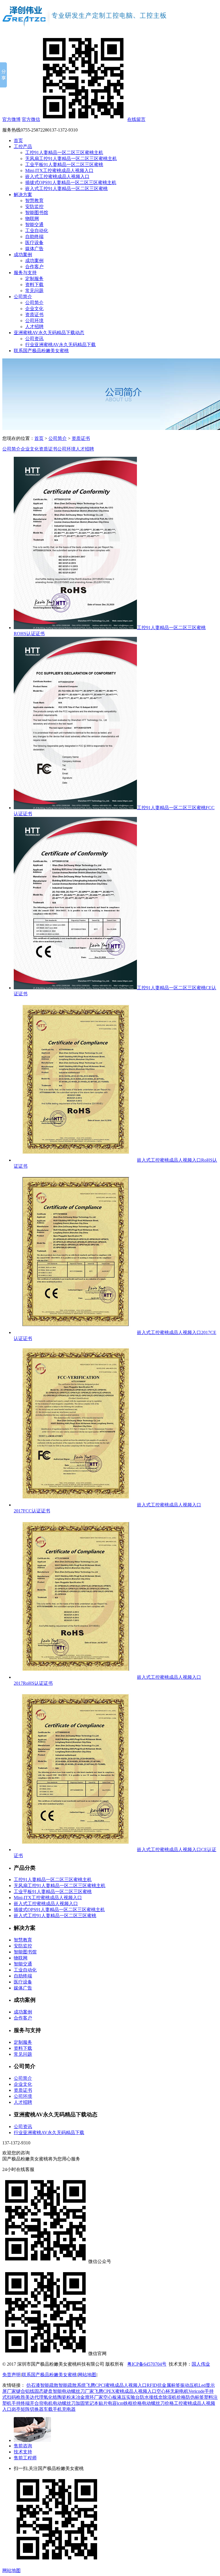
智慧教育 (34, 201)
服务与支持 (25, 273)
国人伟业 (201, 2364)
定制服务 (34, 279)
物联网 (32, 219)
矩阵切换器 (32, 2409)
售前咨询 (23, 2446)
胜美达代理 (32, 2397)
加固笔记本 (87, 2403)
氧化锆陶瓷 (55, 2397)
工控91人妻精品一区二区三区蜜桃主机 (64, 152)
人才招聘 (34, 327)
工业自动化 (37, 231)
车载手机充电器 (60, 2409)
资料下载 (34, 285)
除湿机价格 (174, 2397)
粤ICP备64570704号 (147, 2364)
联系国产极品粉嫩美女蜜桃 (41, 351)
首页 (18, 140)
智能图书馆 (37, 213)
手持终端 (21, 2403)
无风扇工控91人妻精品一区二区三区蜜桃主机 (71, 158)
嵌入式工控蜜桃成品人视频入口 (57, 177)
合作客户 (34, 267)
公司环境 (34, 321)
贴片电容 (108, 2403)
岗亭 (16, 2409)
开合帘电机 (41, 2403)
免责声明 (11, 2375)
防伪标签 (195, 2397)
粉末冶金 (76, 2397)
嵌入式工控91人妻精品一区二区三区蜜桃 (66, 189)
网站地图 (87, 2375)
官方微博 (11, 119)
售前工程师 (25, 2458)
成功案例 (23, 255)
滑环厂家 (94, 2397)
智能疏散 (49, 2385)
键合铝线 (25, 2391)
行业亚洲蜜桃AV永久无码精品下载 (60, 345)
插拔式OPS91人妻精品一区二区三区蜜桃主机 (71, 183)
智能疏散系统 (72, 2385)
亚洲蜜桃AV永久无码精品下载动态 (49, 333)
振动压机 (189, 2385)
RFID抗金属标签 (163, 2385)
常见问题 (34, 291)
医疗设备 (34, 243)
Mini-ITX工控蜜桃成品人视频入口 (59, 171)
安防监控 (34, 207)
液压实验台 (128, 2397)
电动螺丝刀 (64, 2403)
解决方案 (23, 195)
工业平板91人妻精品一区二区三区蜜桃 (64, 165)
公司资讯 (34, 339)
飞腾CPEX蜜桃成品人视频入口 (125, 2391)
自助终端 (34, 237)
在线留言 (136, 119)
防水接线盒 (151, 2397)
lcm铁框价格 (129, 2403)
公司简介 (23, 297)
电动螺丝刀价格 (158, 2403)
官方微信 (31, 119)
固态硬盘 (44, 2391)
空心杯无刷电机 (172, 2391)
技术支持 (23, 2452)
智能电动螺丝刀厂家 (73, 2391)
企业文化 (34, 309)
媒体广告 (34, 249)
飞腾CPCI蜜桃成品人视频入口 (116, 2385)
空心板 (110, 2397)
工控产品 (23, 146)
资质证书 (34, 315)
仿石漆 (33, 2385)
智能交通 (34, 225)
